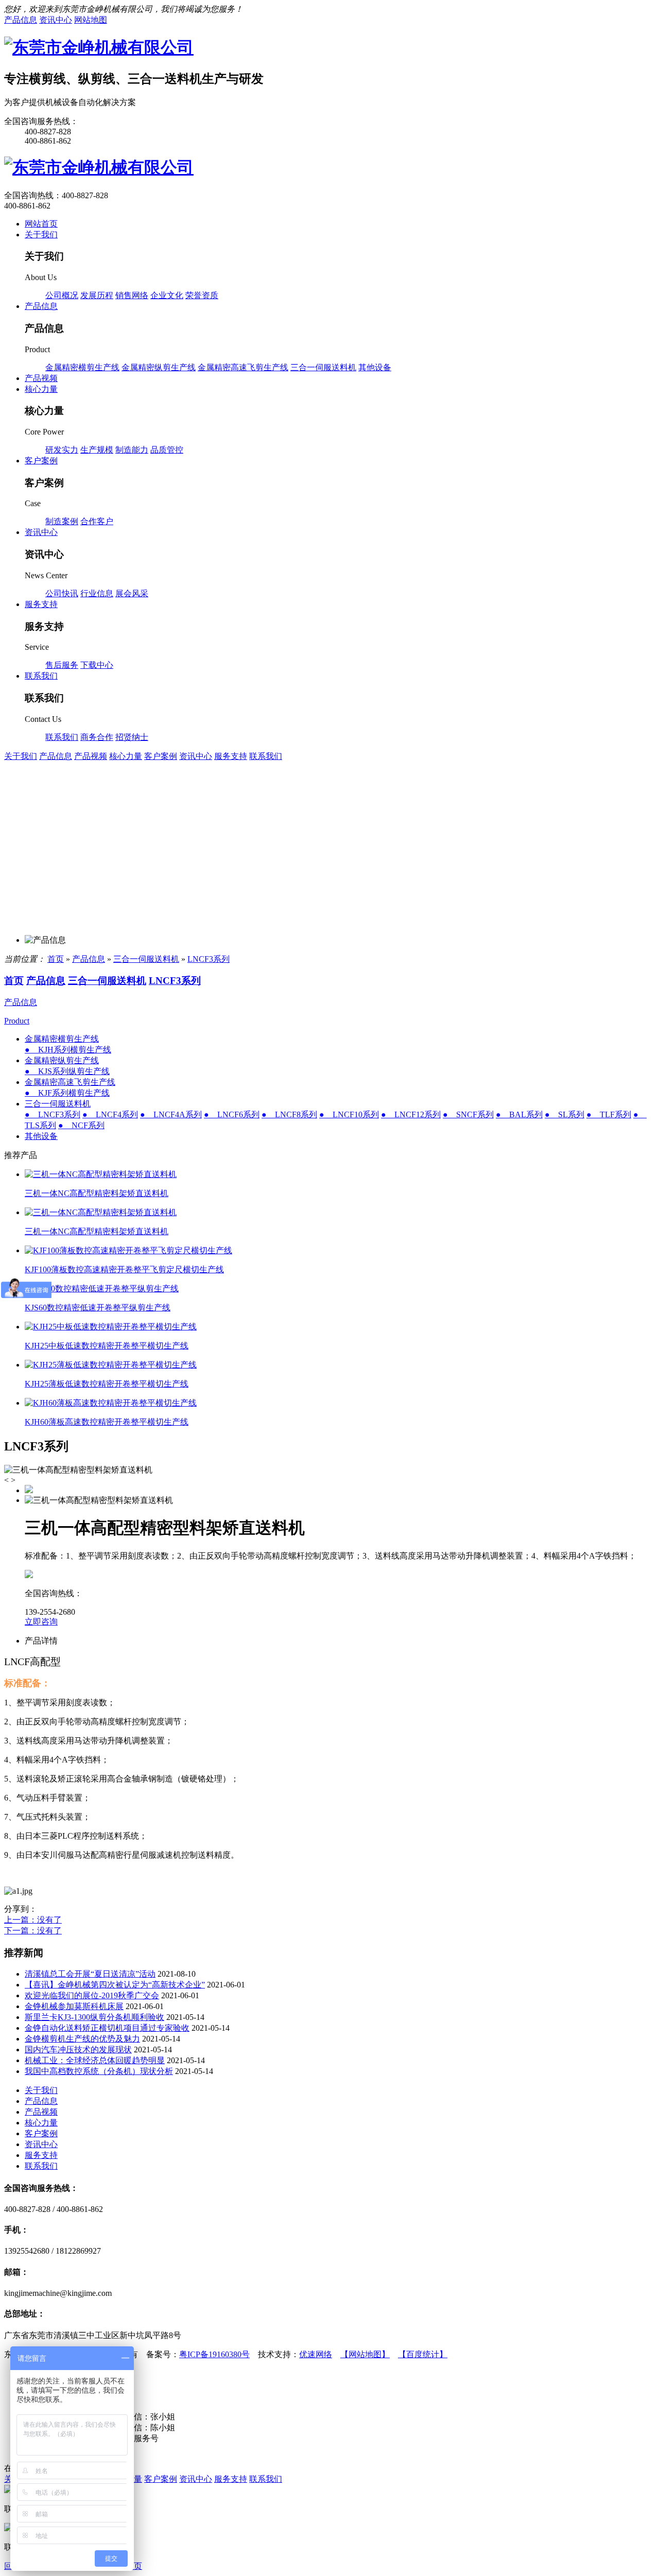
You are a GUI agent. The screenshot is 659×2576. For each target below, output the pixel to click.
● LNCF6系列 (232, 1114)
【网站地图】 (365, 2354)
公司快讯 (62, 593)
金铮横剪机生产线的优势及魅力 (82, 2039)
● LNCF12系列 (411, 1114)
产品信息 (56, 756)
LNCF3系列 (209, 959)
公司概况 (62, 295)
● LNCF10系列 (349, 1114)
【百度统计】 (423, 2354)
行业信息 (97, 593)
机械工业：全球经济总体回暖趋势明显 (95, 2060)
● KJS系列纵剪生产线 (67, 1071)
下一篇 (33, 1931)
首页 (56, 959)
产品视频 (91, 756)
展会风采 (132, 593)
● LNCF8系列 (289, 1114)
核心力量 (126, 756)
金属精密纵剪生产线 (159, 367)
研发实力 (62, 450)
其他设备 (375, 367)
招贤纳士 (132, 737)
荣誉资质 (202, 295)
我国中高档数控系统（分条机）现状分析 (99, 2071)
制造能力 (132, 450)
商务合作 (97, 737)
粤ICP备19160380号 (214, 2354)
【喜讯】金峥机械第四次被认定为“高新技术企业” (115, 1985)
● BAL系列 (519, 1114)
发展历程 (97, 295)
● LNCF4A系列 (171, 1114)
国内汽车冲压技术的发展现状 (78, 2050)
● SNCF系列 (468, 1114)
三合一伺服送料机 (323, 367)
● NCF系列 (81, 1125)
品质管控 (167, 450)
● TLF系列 (609, 1114)
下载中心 (97, 665)
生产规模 (97, 450)
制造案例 (62, 521)
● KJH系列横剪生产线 (68, 1050)
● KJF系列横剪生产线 (67, 1093)
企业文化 (167, 295)
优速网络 (316, 2354)
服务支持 (231, 756)
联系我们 (62, 737)
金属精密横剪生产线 (82, 367)
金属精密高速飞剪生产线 (243, 367)
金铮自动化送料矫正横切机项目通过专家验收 (107, 2028)
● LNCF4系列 (110, 1114)
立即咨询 (41, 1622)
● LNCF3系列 (53, 1114)
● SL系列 (565, 1114)
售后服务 (62, 665)
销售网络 (132, 295)
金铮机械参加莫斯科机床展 (74, 2006)
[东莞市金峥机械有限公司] (99, 47)
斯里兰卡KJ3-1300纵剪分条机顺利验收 (94, 2017)
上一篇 (33, 1920)
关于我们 (21, 756)
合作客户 (97, 521)
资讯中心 (196, 756)
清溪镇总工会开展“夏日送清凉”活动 (90, 1974)
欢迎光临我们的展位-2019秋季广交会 (92, 1995)
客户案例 (161, 756)
